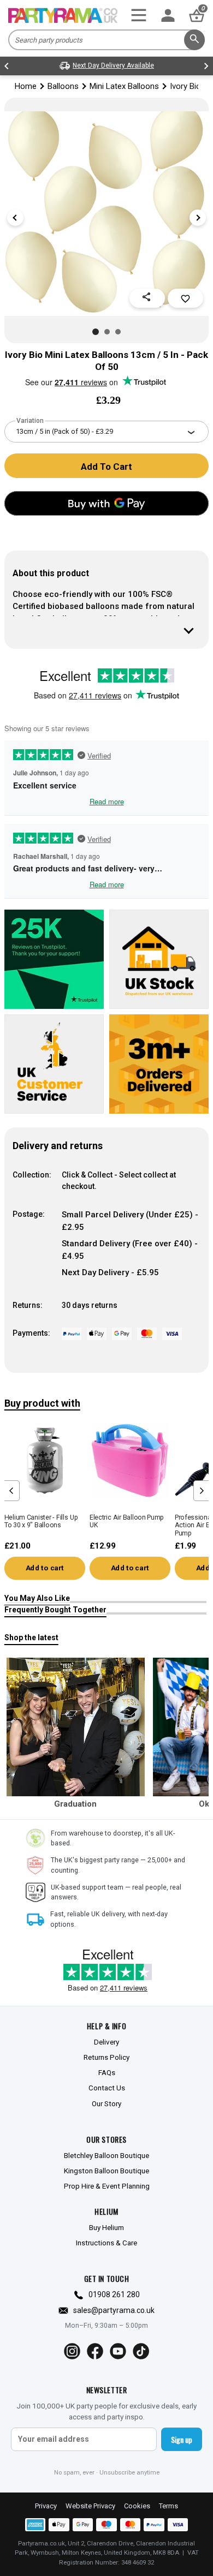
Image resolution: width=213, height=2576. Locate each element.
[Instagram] (72, 2351)
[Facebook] (95, 2351)
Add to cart (45, 1568)
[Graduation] (76, 1727)
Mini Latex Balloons (124, 86)
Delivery (106, 2042)
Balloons (63, 86)
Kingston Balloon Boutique (106, 2171)
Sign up (182, 2439)
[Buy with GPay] (106, 503)
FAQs (107, 2072)
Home (26, 86)
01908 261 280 (114, 2294)
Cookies (137, 2506)
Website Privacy (90, 2506)
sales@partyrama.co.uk (114, 2310)
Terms (168, 2506)
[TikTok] (141, 2351)
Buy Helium (106, 2227)
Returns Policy (106, 2057)
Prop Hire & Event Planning (107, 2186)
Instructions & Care (106, 2243)
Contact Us (107, 2088)
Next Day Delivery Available (113, 65)
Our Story (106, 2103)
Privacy (46, 2506)
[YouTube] (118, 2351)
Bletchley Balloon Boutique (106, 2155)
